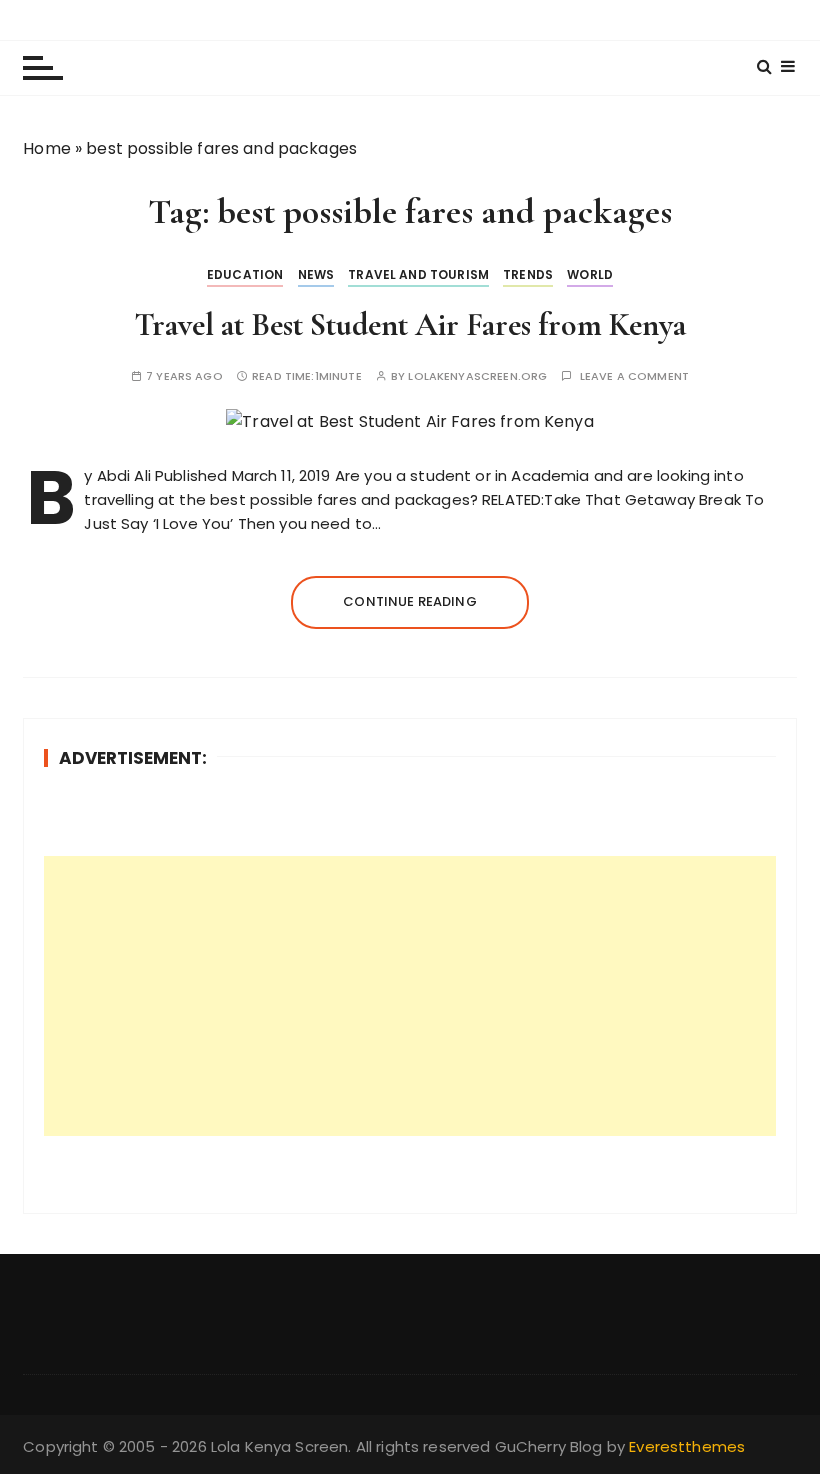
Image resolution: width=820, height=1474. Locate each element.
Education (245, 274)
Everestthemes (687, 1446)
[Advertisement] (410, 996)
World (590, 274)
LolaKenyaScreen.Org (477, 376)
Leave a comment (634, 376)
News (316, 274)
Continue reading (409, 601)
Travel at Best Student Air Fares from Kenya (410, 324)
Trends (528, 274)
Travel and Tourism (418, 274)
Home (47, 148)
